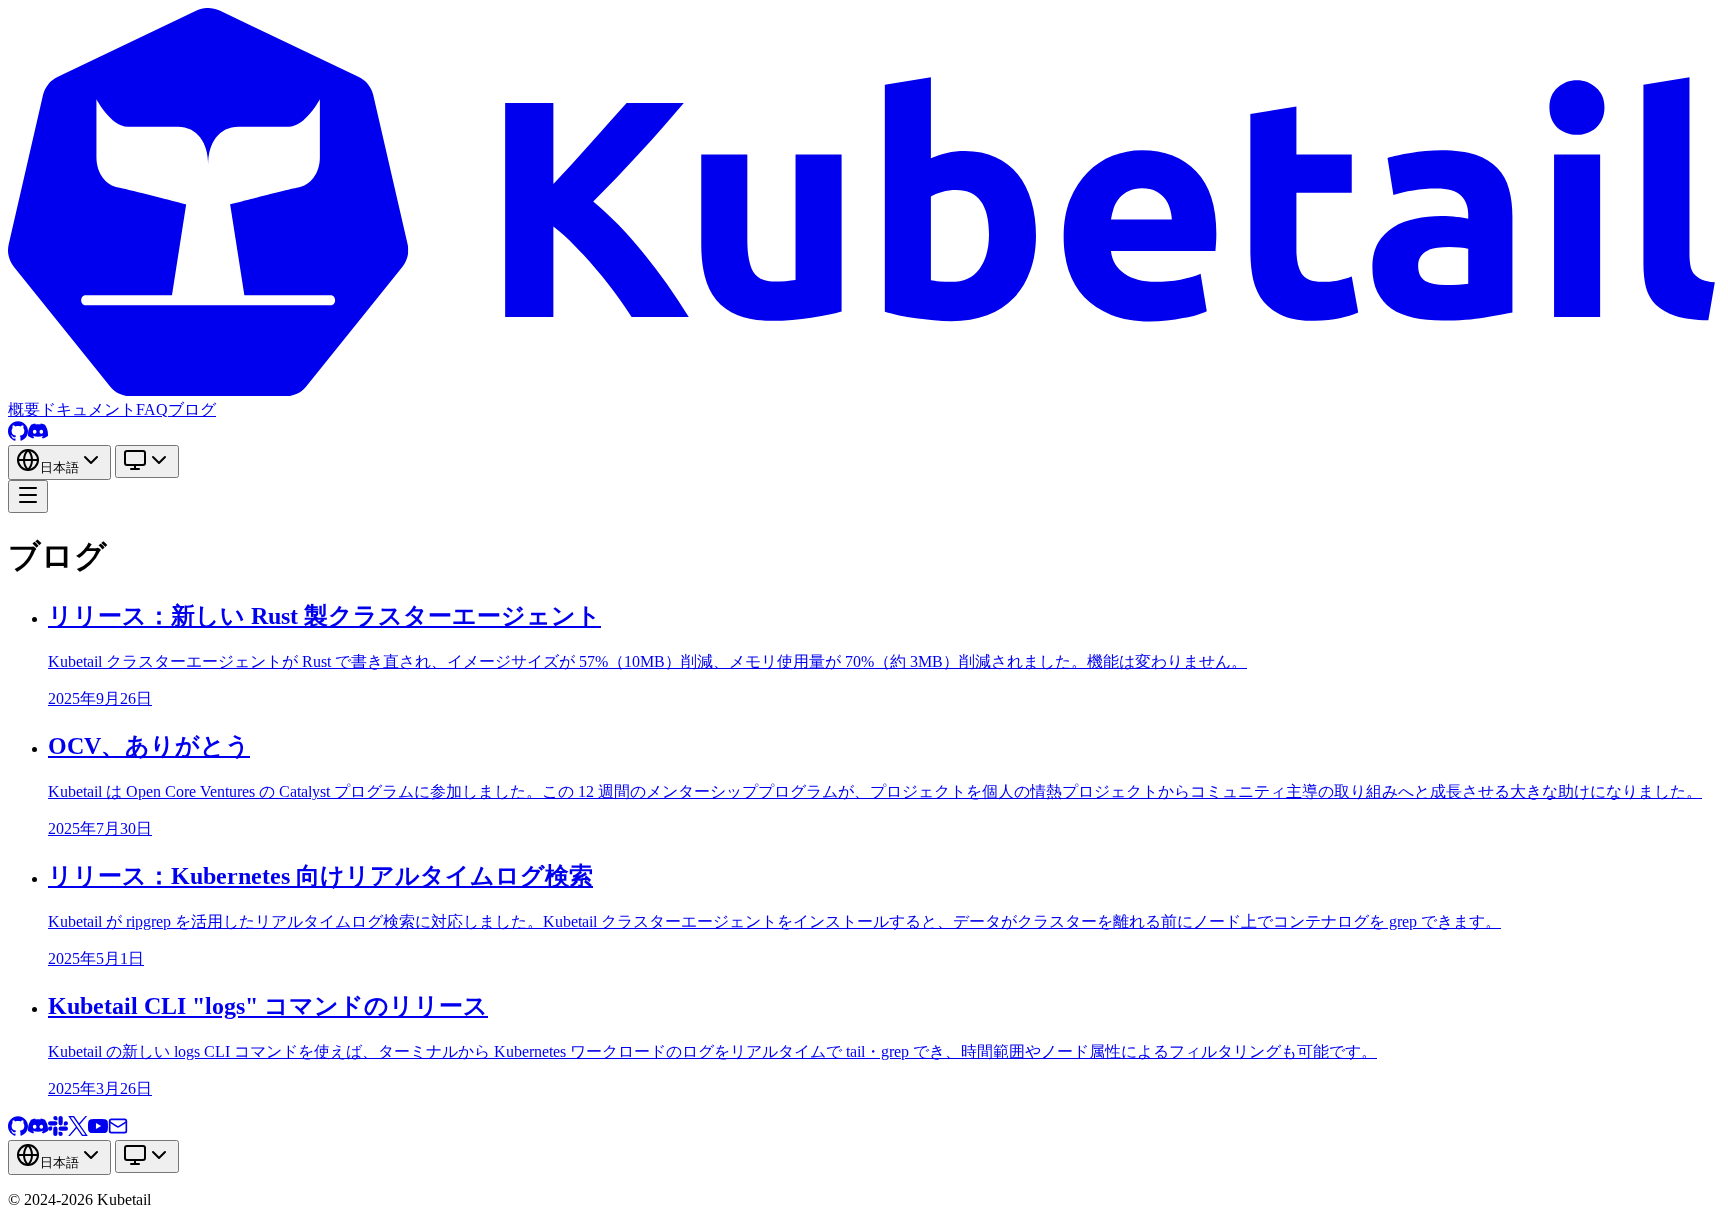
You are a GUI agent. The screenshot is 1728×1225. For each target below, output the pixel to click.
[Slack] (58, 1130)
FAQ (152, 409)
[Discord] (38, 435)
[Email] (118, 1130)
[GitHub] (18, 435)
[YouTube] (98, 1130)
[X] (78, 1130)
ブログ (192, 409)
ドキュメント (88, 409)
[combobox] (59, 462)
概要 (24, 409)
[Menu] (28, 496)
